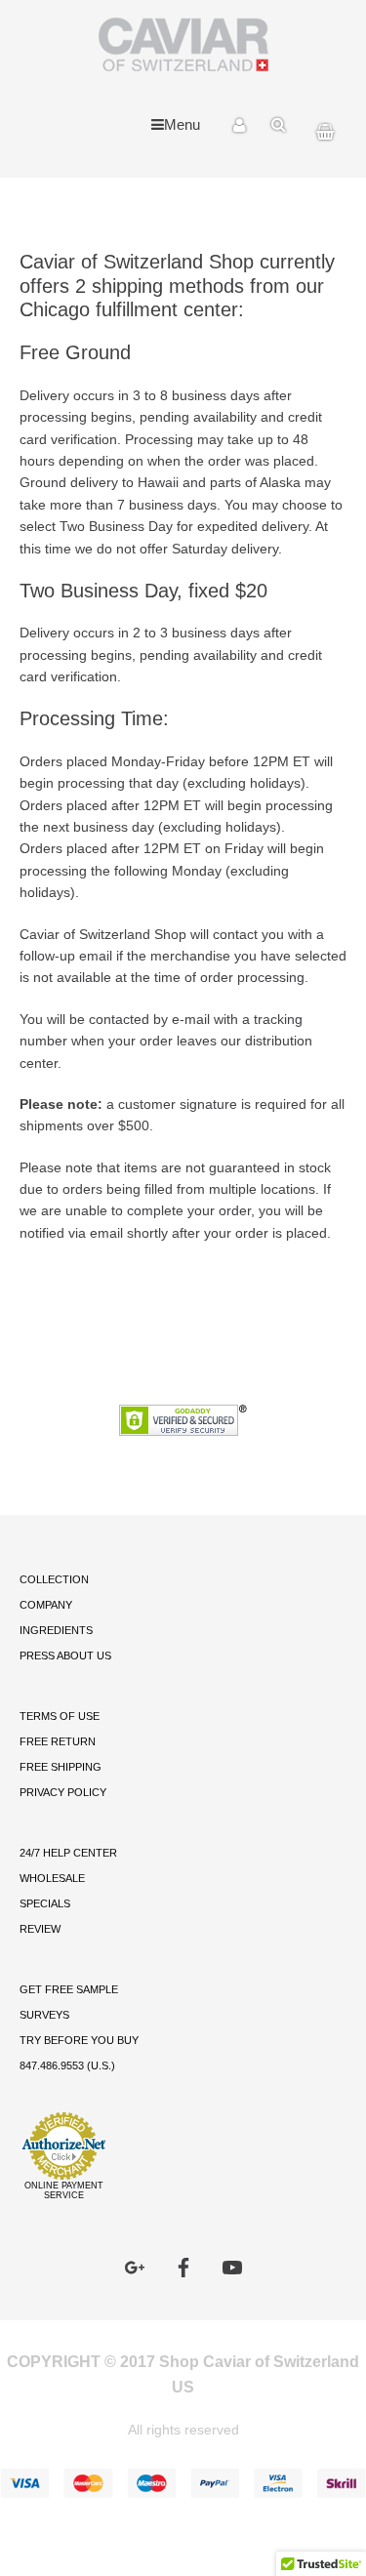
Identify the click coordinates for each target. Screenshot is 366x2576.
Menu (182, 124)
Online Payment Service (64, 2190)
